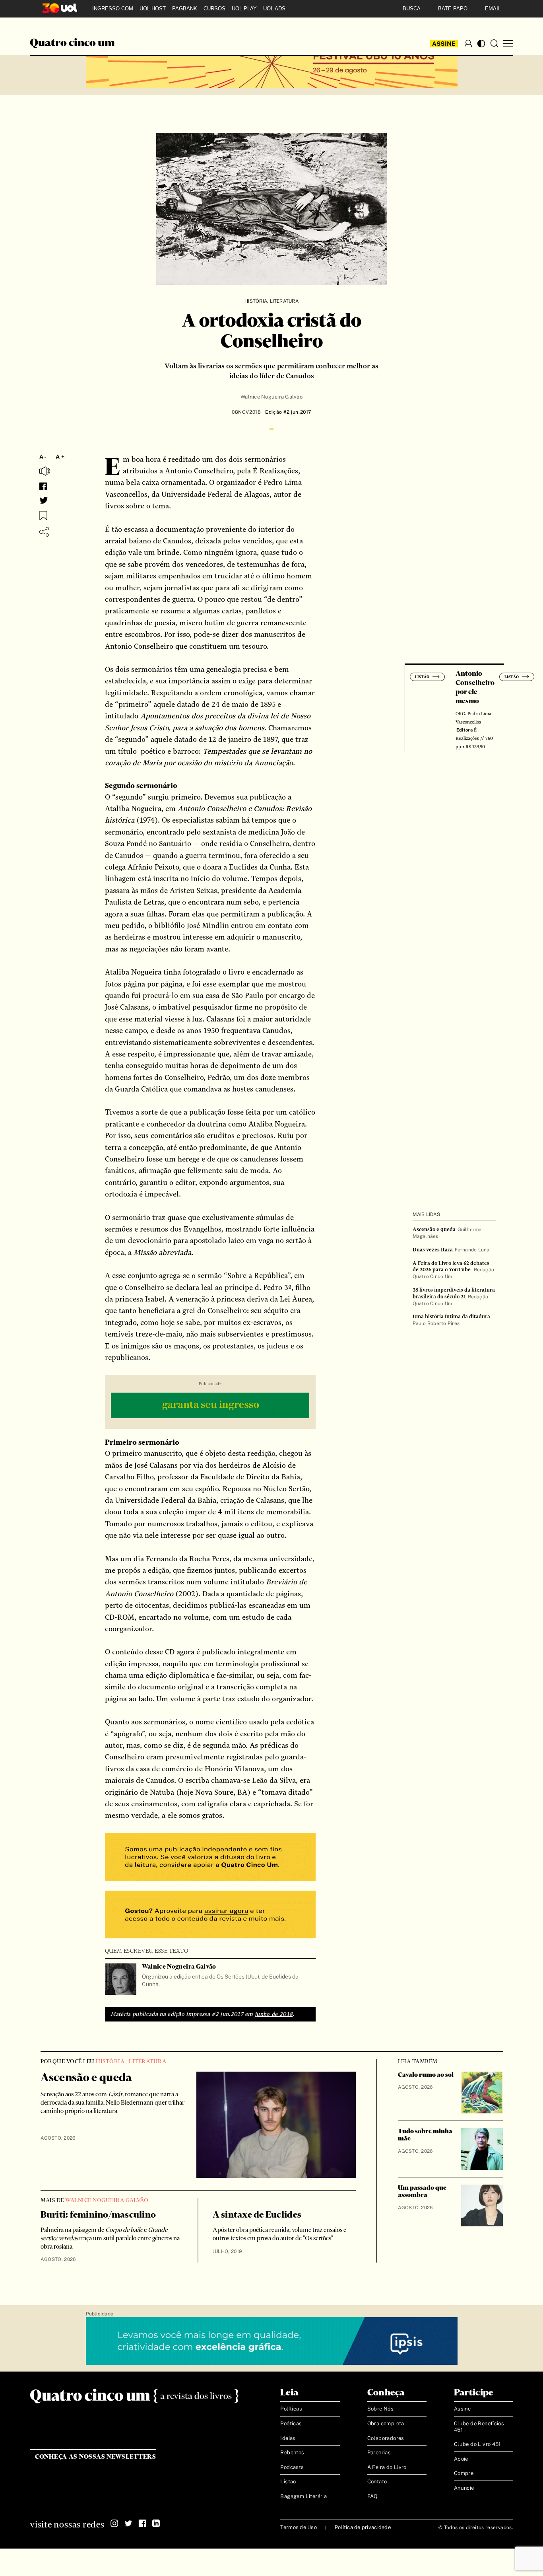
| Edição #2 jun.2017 (286, 412)
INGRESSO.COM (113, 9)
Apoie (461, 2459)
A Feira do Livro (387, 2467)
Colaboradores (386, 2438)
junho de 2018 (274, 2014)
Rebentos (292, 2452)
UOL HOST (153, 9)
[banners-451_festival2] (272, 64)
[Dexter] (210, 1406)
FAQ (373, 2496)
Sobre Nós (381, 2409)
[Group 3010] (210, 1915)
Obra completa (386, 2423)
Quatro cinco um (72, 43)
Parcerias (379, 2452)
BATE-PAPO (453, 9)
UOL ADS (274, 9)
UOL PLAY (244, 9)
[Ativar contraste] (481, 44)
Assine (444, 44)
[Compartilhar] (44, 532)
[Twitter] (128, 2523)
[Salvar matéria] (43, 516)
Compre (464, 2473)
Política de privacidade (363, 2527)
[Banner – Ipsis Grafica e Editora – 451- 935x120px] (272, 2341)
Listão (288, 2482)
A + (60, 457)
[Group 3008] (210, 1858)
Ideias (288, 2438)
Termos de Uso (298, 2527)
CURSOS (214, 9)
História (256, 301)
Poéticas (291, 2423)
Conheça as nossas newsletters (96, 2457)
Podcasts (292, 2467)
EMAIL (493, 9)
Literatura (284, 301)
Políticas (291, 2409)
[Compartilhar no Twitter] (44, 500)
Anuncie (464, 2488)
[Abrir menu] (508, 44)
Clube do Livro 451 (477, 2444)
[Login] (468, 43)
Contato (377, 2482)
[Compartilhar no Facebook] (43, 486)
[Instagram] (114, 2523)
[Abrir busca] (494, 43)
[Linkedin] (156, 2523)
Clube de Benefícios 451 (479, 2427)
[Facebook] (142, 2523)
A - (43, 457)
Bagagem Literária (303, 2496)
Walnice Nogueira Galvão (271, 397)
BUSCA (412, 9)
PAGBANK (185, 9)
